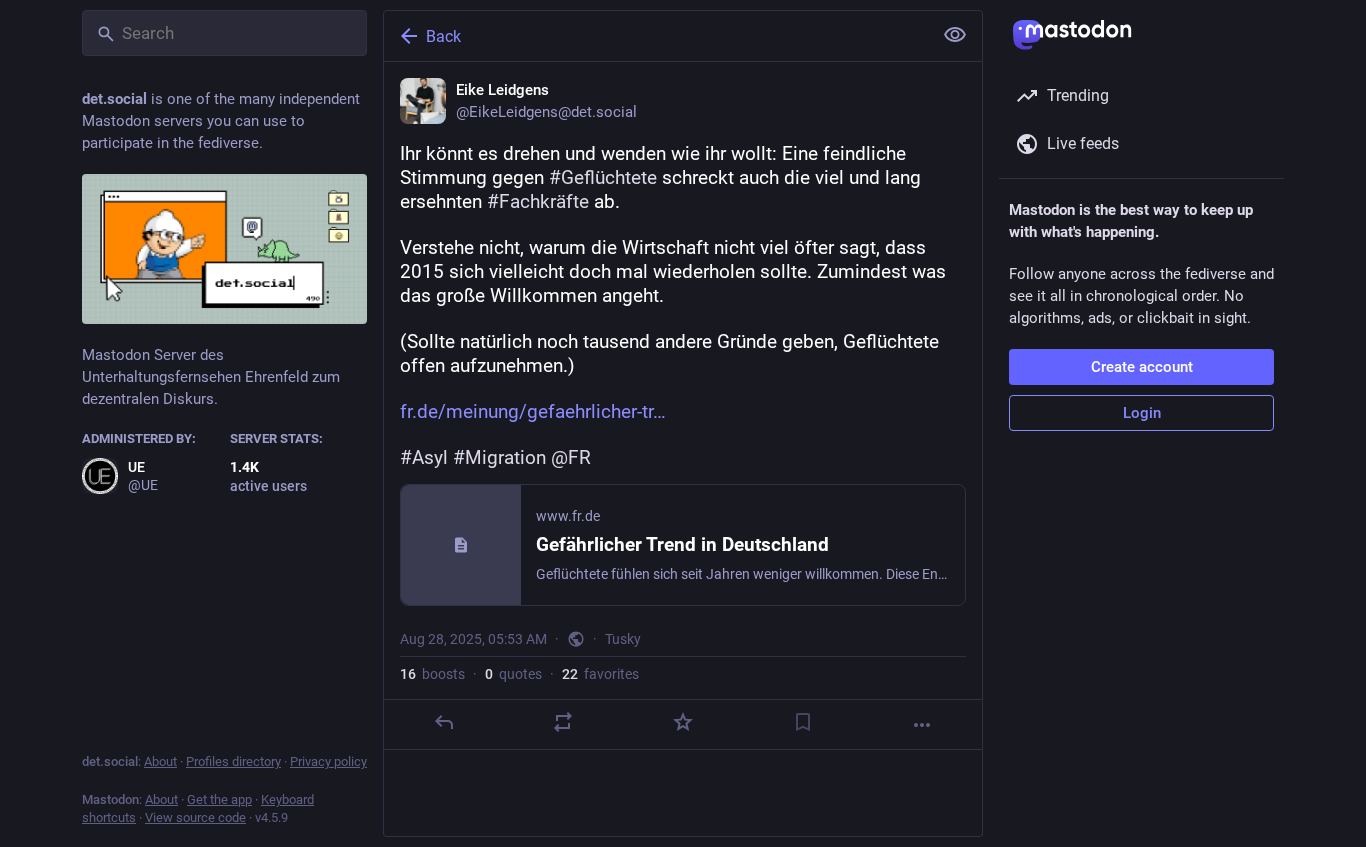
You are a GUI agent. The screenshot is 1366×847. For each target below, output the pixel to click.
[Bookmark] (803, 722)
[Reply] (444, 722)
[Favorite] (683, 722)
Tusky (623, 639)
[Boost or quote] (563, 722)
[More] (922, 725)
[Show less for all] (955, 35)
